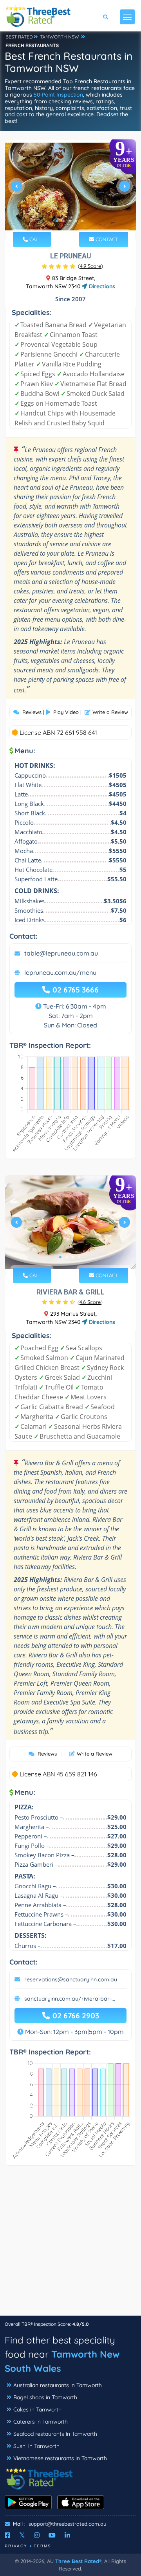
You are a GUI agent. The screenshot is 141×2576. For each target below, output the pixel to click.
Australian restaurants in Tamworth (58, 2385)
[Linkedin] (67, 2535)
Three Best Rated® (78, 2561)
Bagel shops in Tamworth (45, 2397)
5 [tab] (82, 221)
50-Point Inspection (58, 95)
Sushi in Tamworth (36, 2446)
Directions (101, 286)
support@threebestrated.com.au (67, 2524)
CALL (34, 239)
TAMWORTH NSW (60, 37)
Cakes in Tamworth (37, 2409)
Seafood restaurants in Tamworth (55, 2434)
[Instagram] (37, 2535)
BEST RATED (19, 37)
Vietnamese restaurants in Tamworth (60, 2458)
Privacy (16, 2546)
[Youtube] (52, 2535)
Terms (42, 2546)
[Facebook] (7, 2535)
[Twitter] (22, 2535)
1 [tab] (57, 221)
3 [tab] (70, 221)
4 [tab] (76, 221)
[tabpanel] (70, 189)
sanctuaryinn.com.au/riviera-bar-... (70, 1999)
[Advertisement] (70, 2245)
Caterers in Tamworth (41, 2422)
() (90, 266)
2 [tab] (63, 221)
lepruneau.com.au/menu (60, 972)
